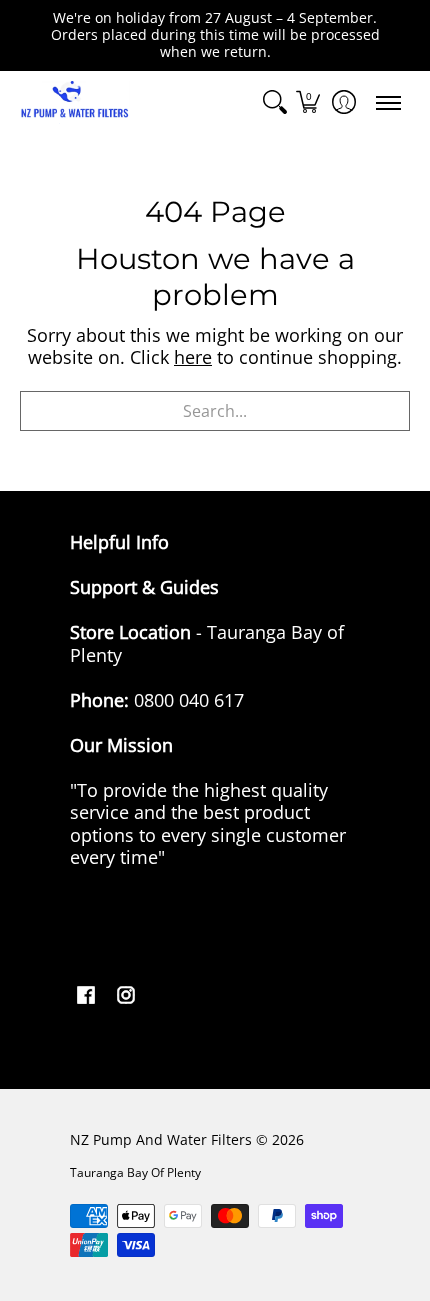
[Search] (275, 103)
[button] (308, 103)
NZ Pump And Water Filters (161, 1140)
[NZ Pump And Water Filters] (75, 103)
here (193, 357)
